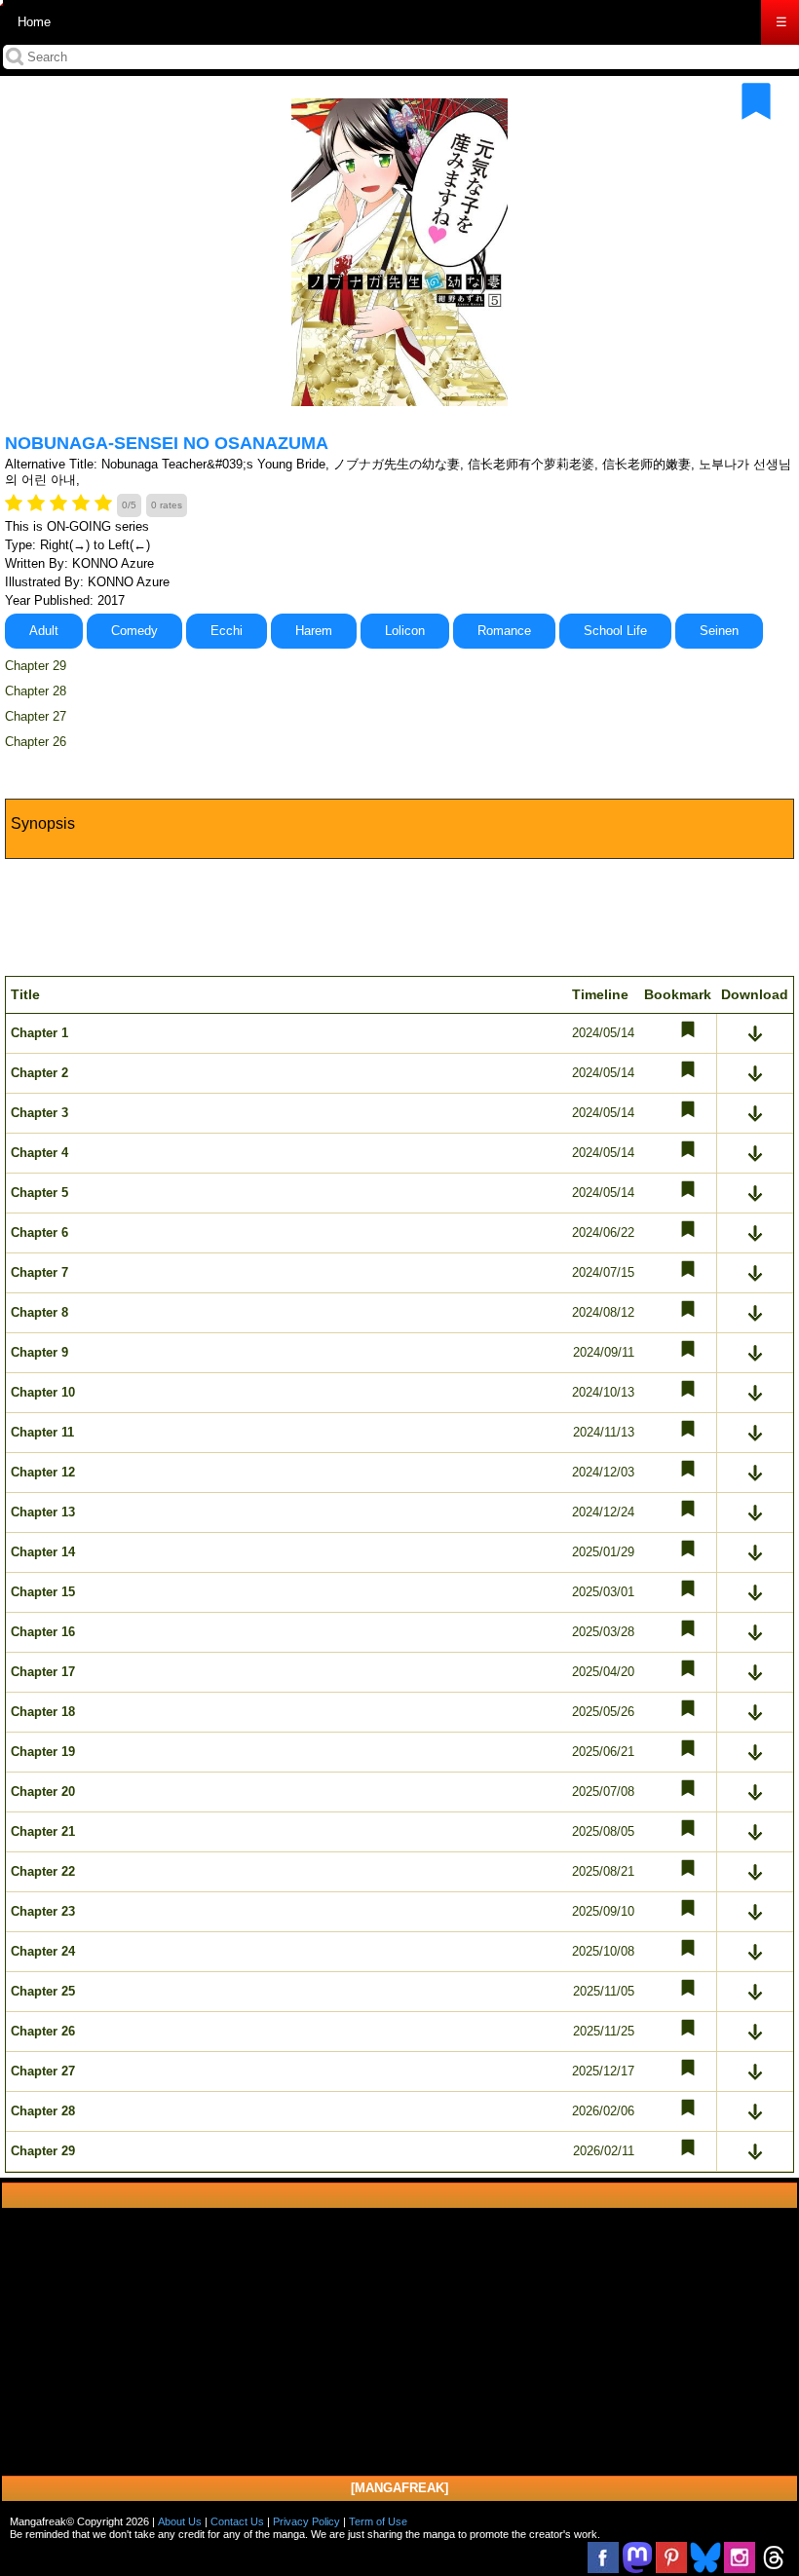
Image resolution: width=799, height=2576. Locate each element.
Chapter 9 (39, 1352)
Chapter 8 (39, 1312)
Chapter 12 (43, 1472)
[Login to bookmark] (756, 101)
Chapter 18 (43, 1712)
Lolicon (405, 631)
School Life (615, 631)
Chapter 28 (36, 691)
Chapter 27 (36, 716)
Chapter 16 (43, 1632)
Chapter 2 (39, 1073)
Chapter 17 (43, 1672)
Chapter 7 (39, 1272)
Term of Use (378, 2521)
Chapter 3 (39, 1113)
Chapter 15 (43, 1592)
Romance (504, 631)
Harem (314, 631)
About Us (180, 2521)
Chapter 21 (43, 1831)
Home (34, 22)
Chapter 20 (43, 1792)
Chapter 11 (42, 1432)
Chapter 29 (36, 666)
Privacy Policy (306, 2521)
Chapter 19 (43, 1752)
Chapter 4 (39, 1153)
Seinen (719, 631)
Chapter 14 (43, 1552)
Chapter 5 (39, 1193)
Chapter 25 (43, 1991)
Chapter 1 (39, 1033)
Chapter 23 (43, 1911)
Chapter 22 (43, 1871)
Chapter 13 (43, 1512)
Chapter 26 (36, 742)
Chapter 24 (43, 1951)
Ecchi (227, 631)
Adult (44, 631)
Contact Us (237, 2521)
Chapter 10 (43, 1392)
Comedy (134, 631)
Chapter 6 (39, 1232)
